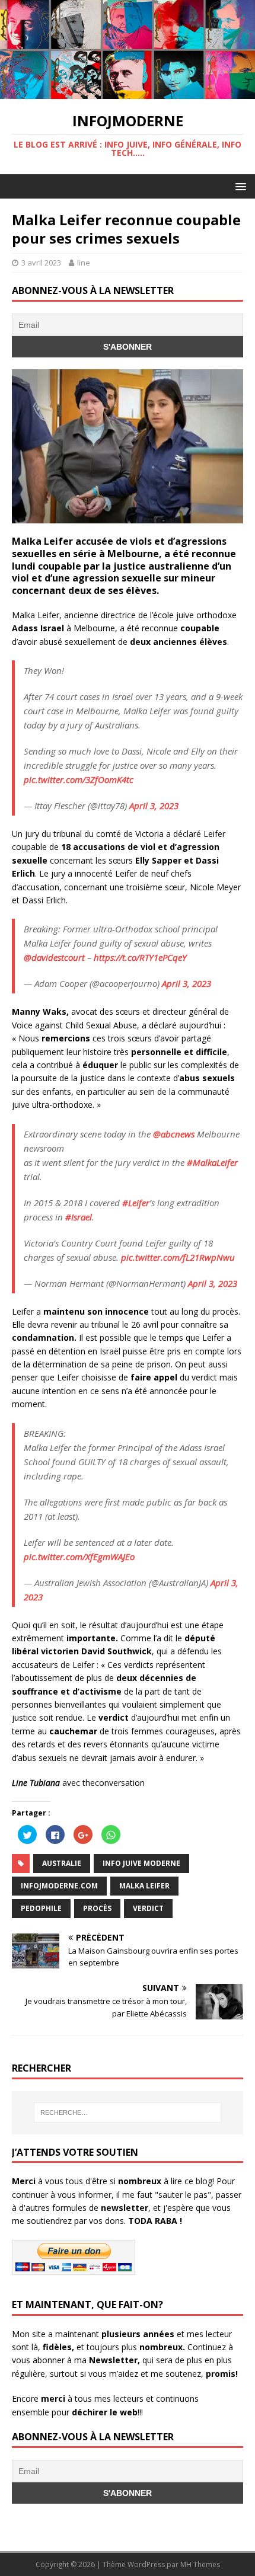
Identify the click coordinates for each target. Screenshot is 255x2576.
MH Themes (200, 2564)
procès (97, 1908)
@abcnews (174, 1134)
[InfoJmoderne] (128, 92)
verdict (148, 1908)
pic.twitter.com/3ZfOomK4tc (79, 779)
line (84, 263)
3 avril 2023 (41, 263)
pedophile (41, 1908)
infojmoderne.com (59, 1886)
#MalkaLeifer (212, 1162)
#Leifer (136, 1203)
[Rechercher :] (128, 2112)
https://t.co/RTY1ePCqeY (140, 957)
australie (62, 1863)
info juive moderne (141, 1863)
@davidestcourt (54, 957)
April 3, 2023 (154, 806)
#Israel (79, 1217)
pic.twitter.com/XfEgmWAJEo (79, 1557)
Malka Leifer (144, 1886)
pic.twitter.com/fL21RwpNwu (178, 1257)
